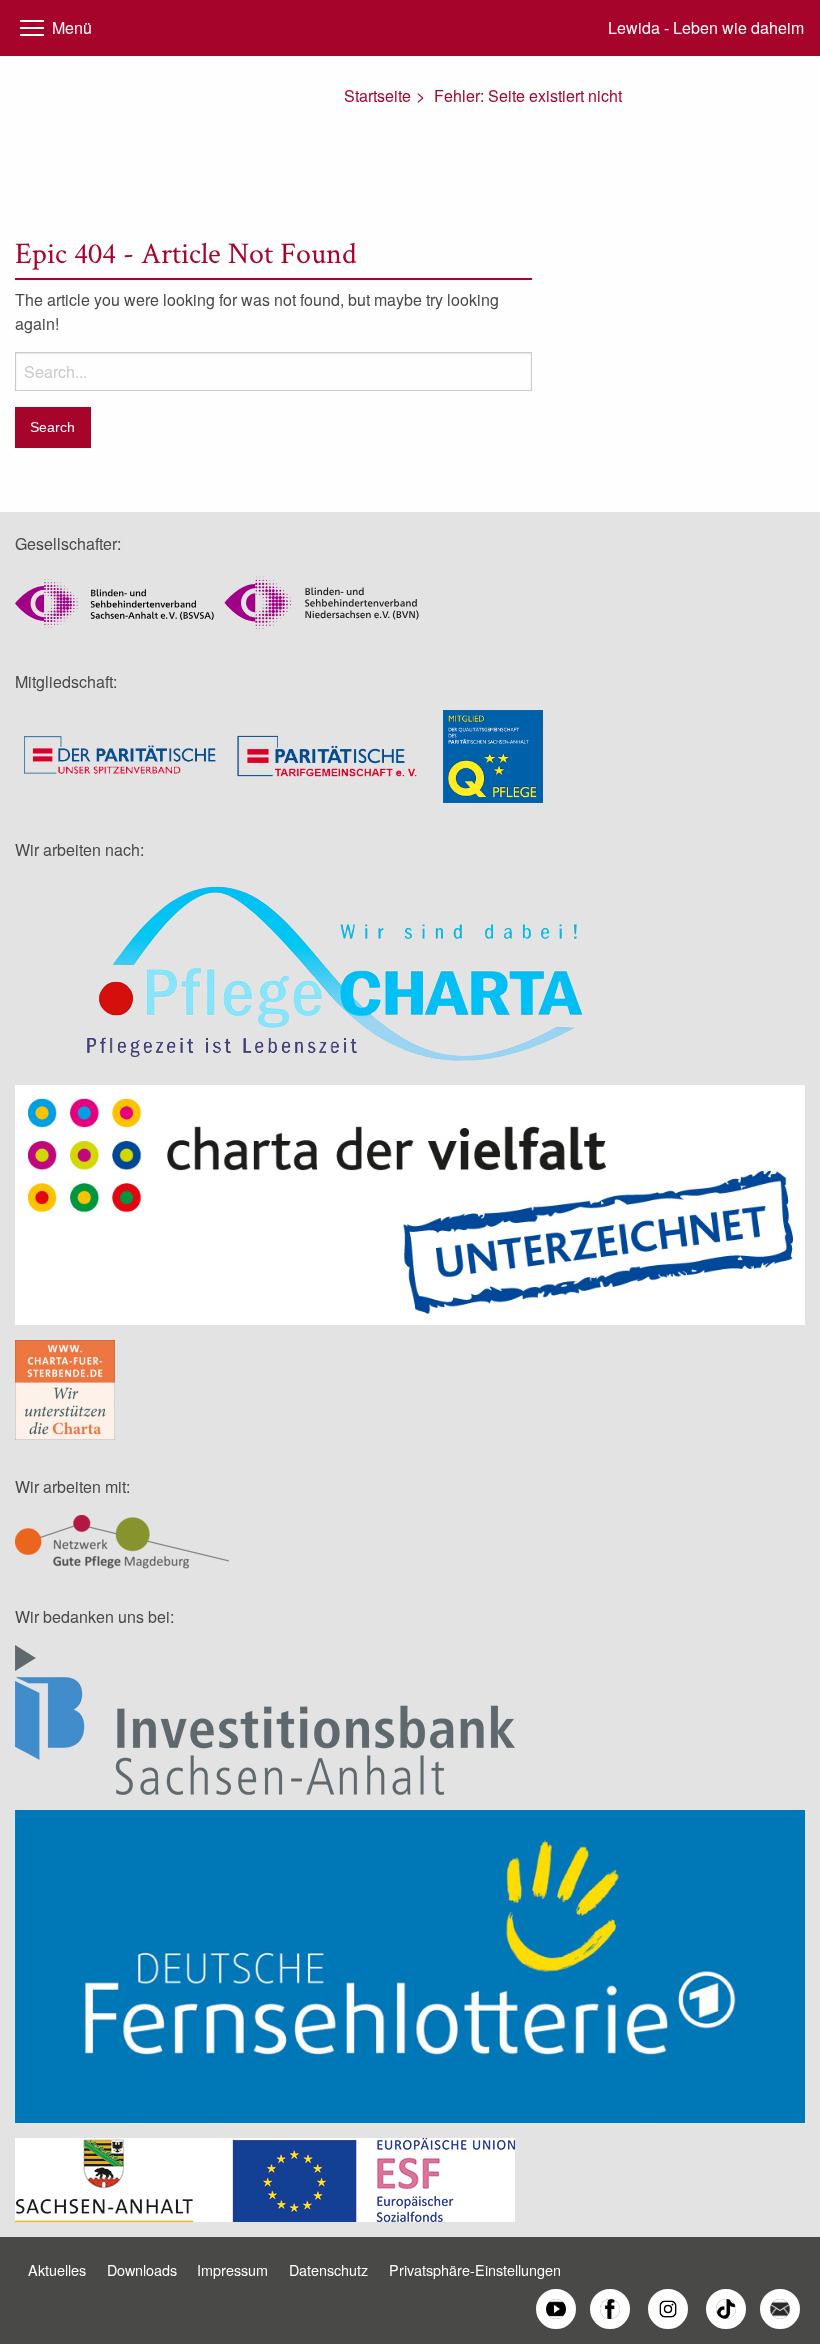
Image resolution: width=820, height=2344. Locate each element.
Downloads (142, 2269)
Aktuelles (57, 2269)
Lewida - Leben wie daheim (706, 27)
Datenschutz (328, 2269)
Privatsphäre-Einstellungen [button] (475, 2269)
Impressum (232, 2269)
